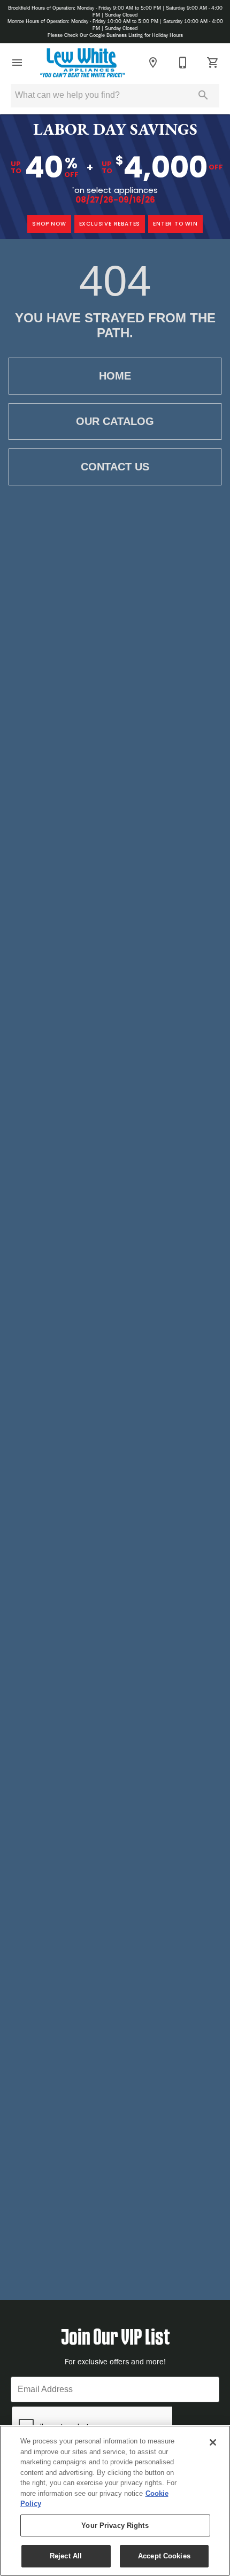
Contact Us (115, 467)
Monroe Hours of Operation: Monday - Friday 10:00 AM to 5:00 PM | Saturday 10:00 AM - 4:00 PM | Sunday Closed (115, 25)
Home (115, 376)
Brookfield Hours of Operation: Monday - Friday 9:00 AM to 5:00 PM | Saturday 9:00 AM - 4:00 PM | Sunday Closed (115, 11)
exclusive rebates (110, 224)
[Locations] (153, 63)
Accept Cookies (164, 2556)
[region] (115, 2501)
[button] (17, 63)
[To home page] (83, 63)
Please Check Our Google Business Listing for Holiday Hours (115, 35)
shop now (49, 224)
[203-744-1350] (183, 63)
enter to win (175, 224)
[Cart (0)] (213, 63)
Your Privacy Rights (115, 2525)
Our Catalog (115, 421)
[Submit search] (203, 95)
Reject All (66, 2556)
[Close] (213, 2442)
